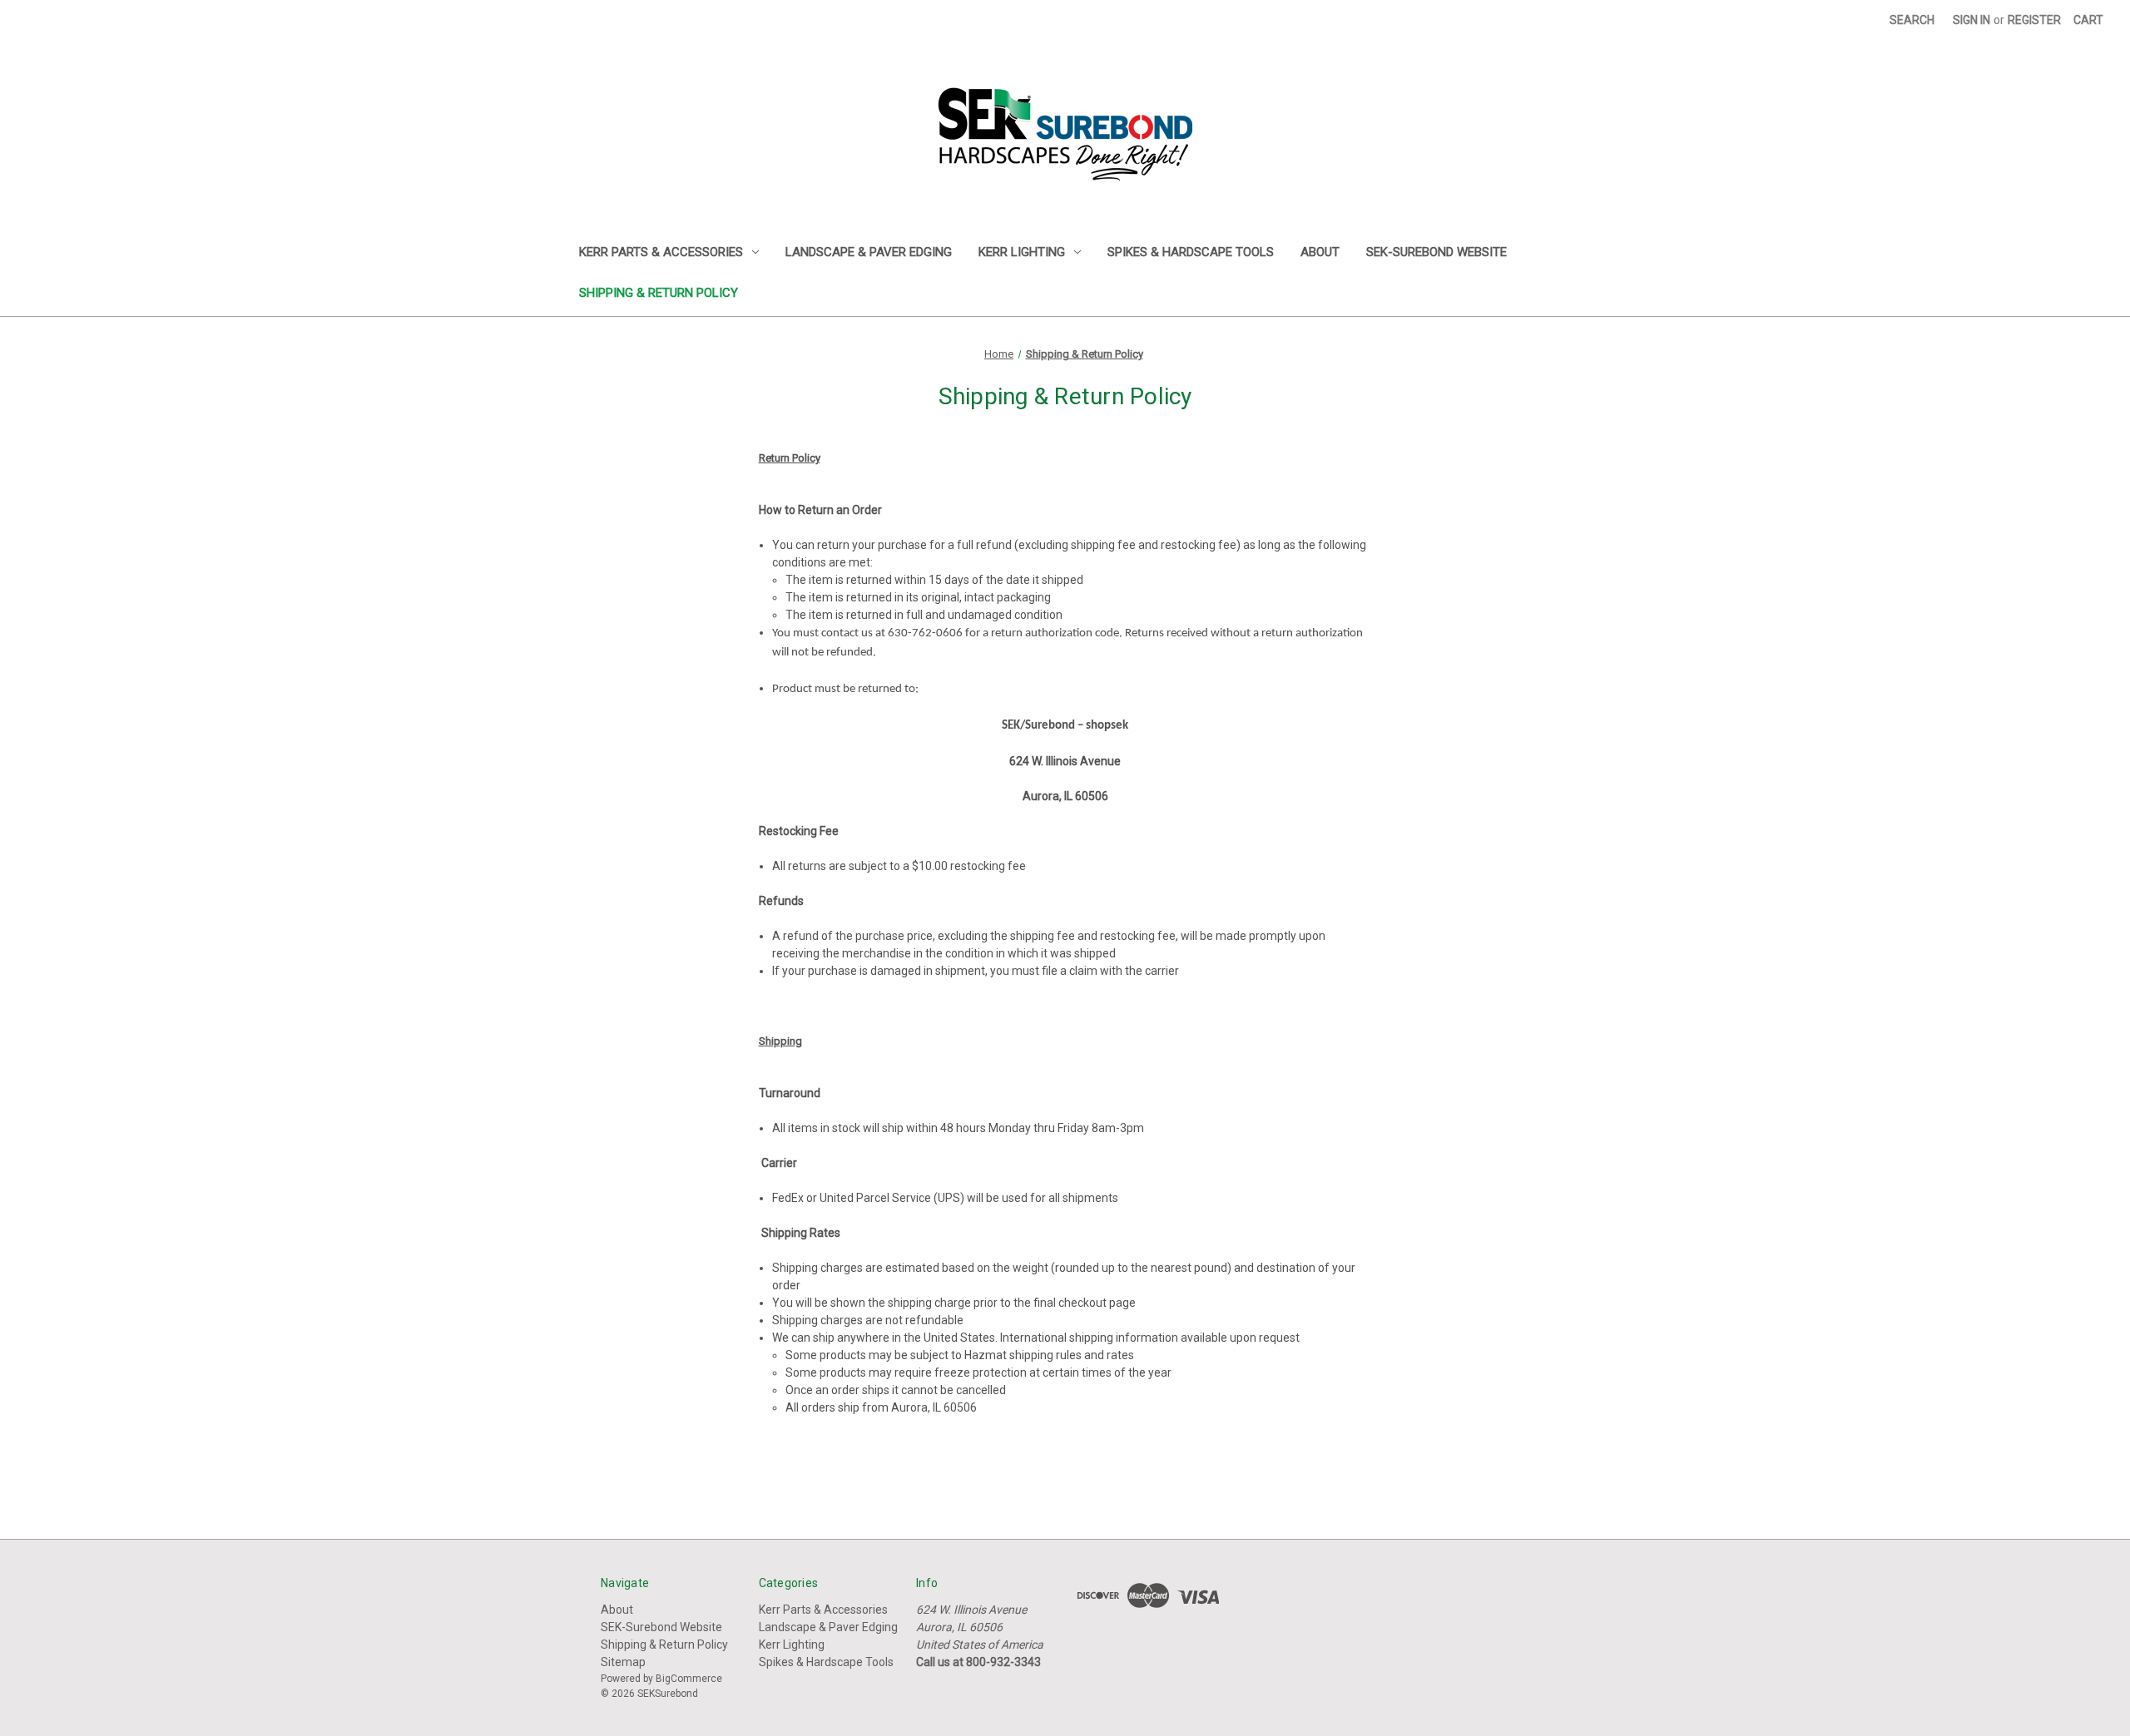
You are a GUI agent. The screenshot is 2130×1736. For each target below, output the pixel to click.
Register (2034, 20)
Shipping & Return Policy (659, 293)
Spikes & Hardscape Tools (1191, 252)
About (1320, 252)
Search (1912, 20)
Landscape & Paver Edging (869, 252)
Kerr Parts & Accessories (661, 252)
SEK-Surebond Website (1437, 252)
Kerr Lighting (1022, 252)
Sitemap (623, 1662)
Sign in (1971, 20)
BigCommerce (689, 1679)
